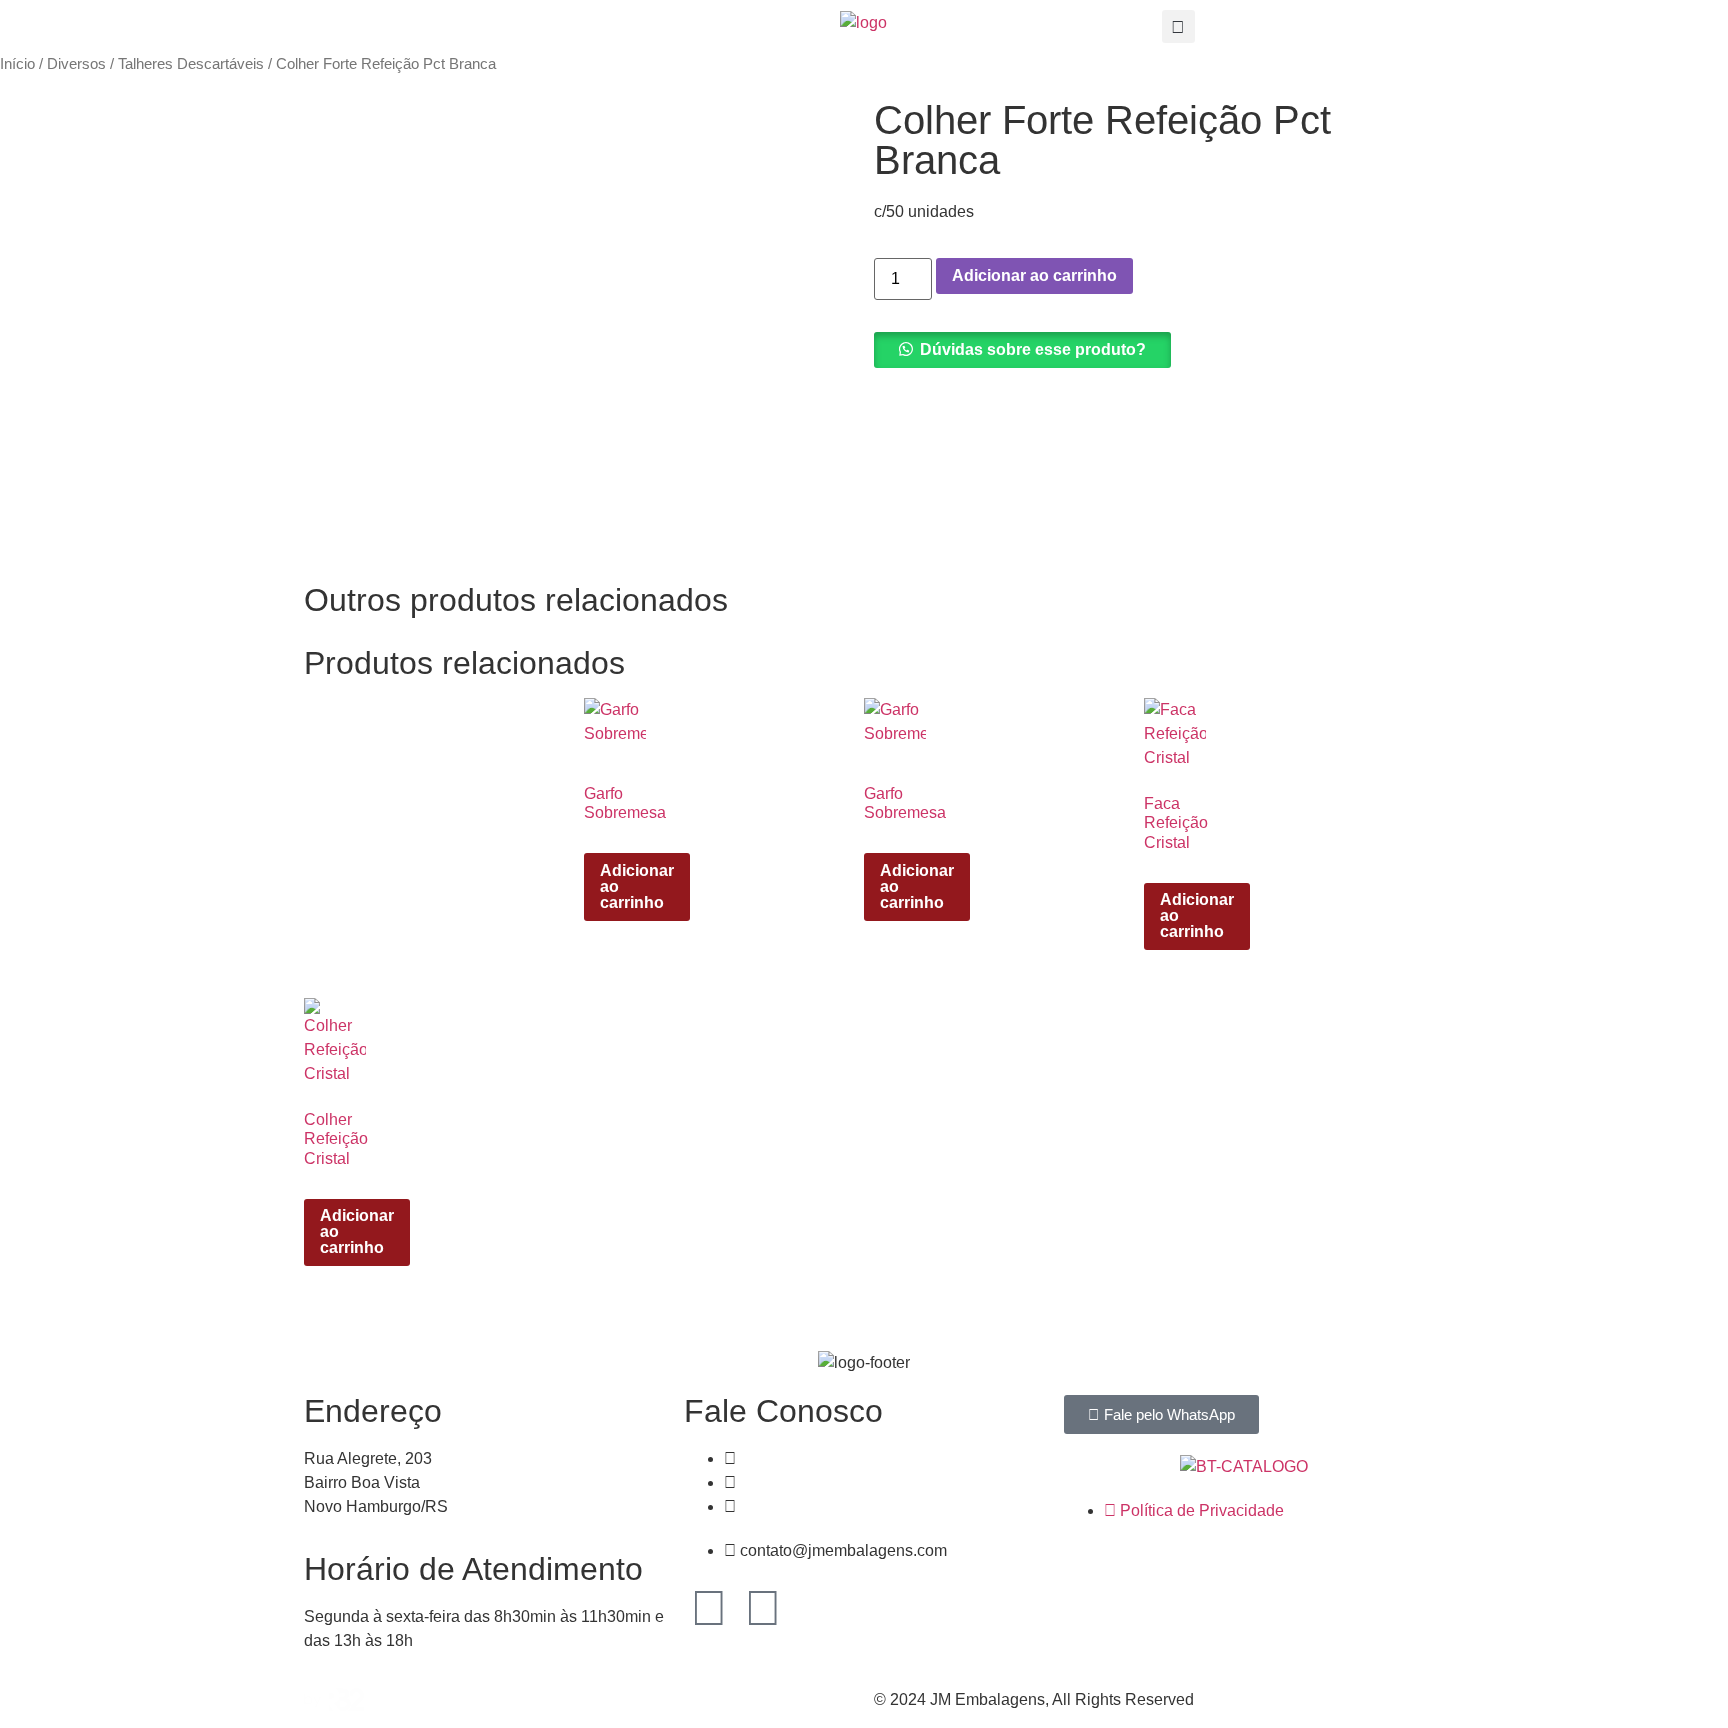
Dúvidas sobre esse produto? (1033, 349)
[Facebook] (709, 1608)
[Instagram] (763, 1608)
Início (17, 64)
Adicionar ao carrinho (1034, 275)
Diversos (76, 64)
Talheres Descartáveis (191, 64)
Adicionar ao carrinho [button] (637, 886)
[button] (1178, 26)
